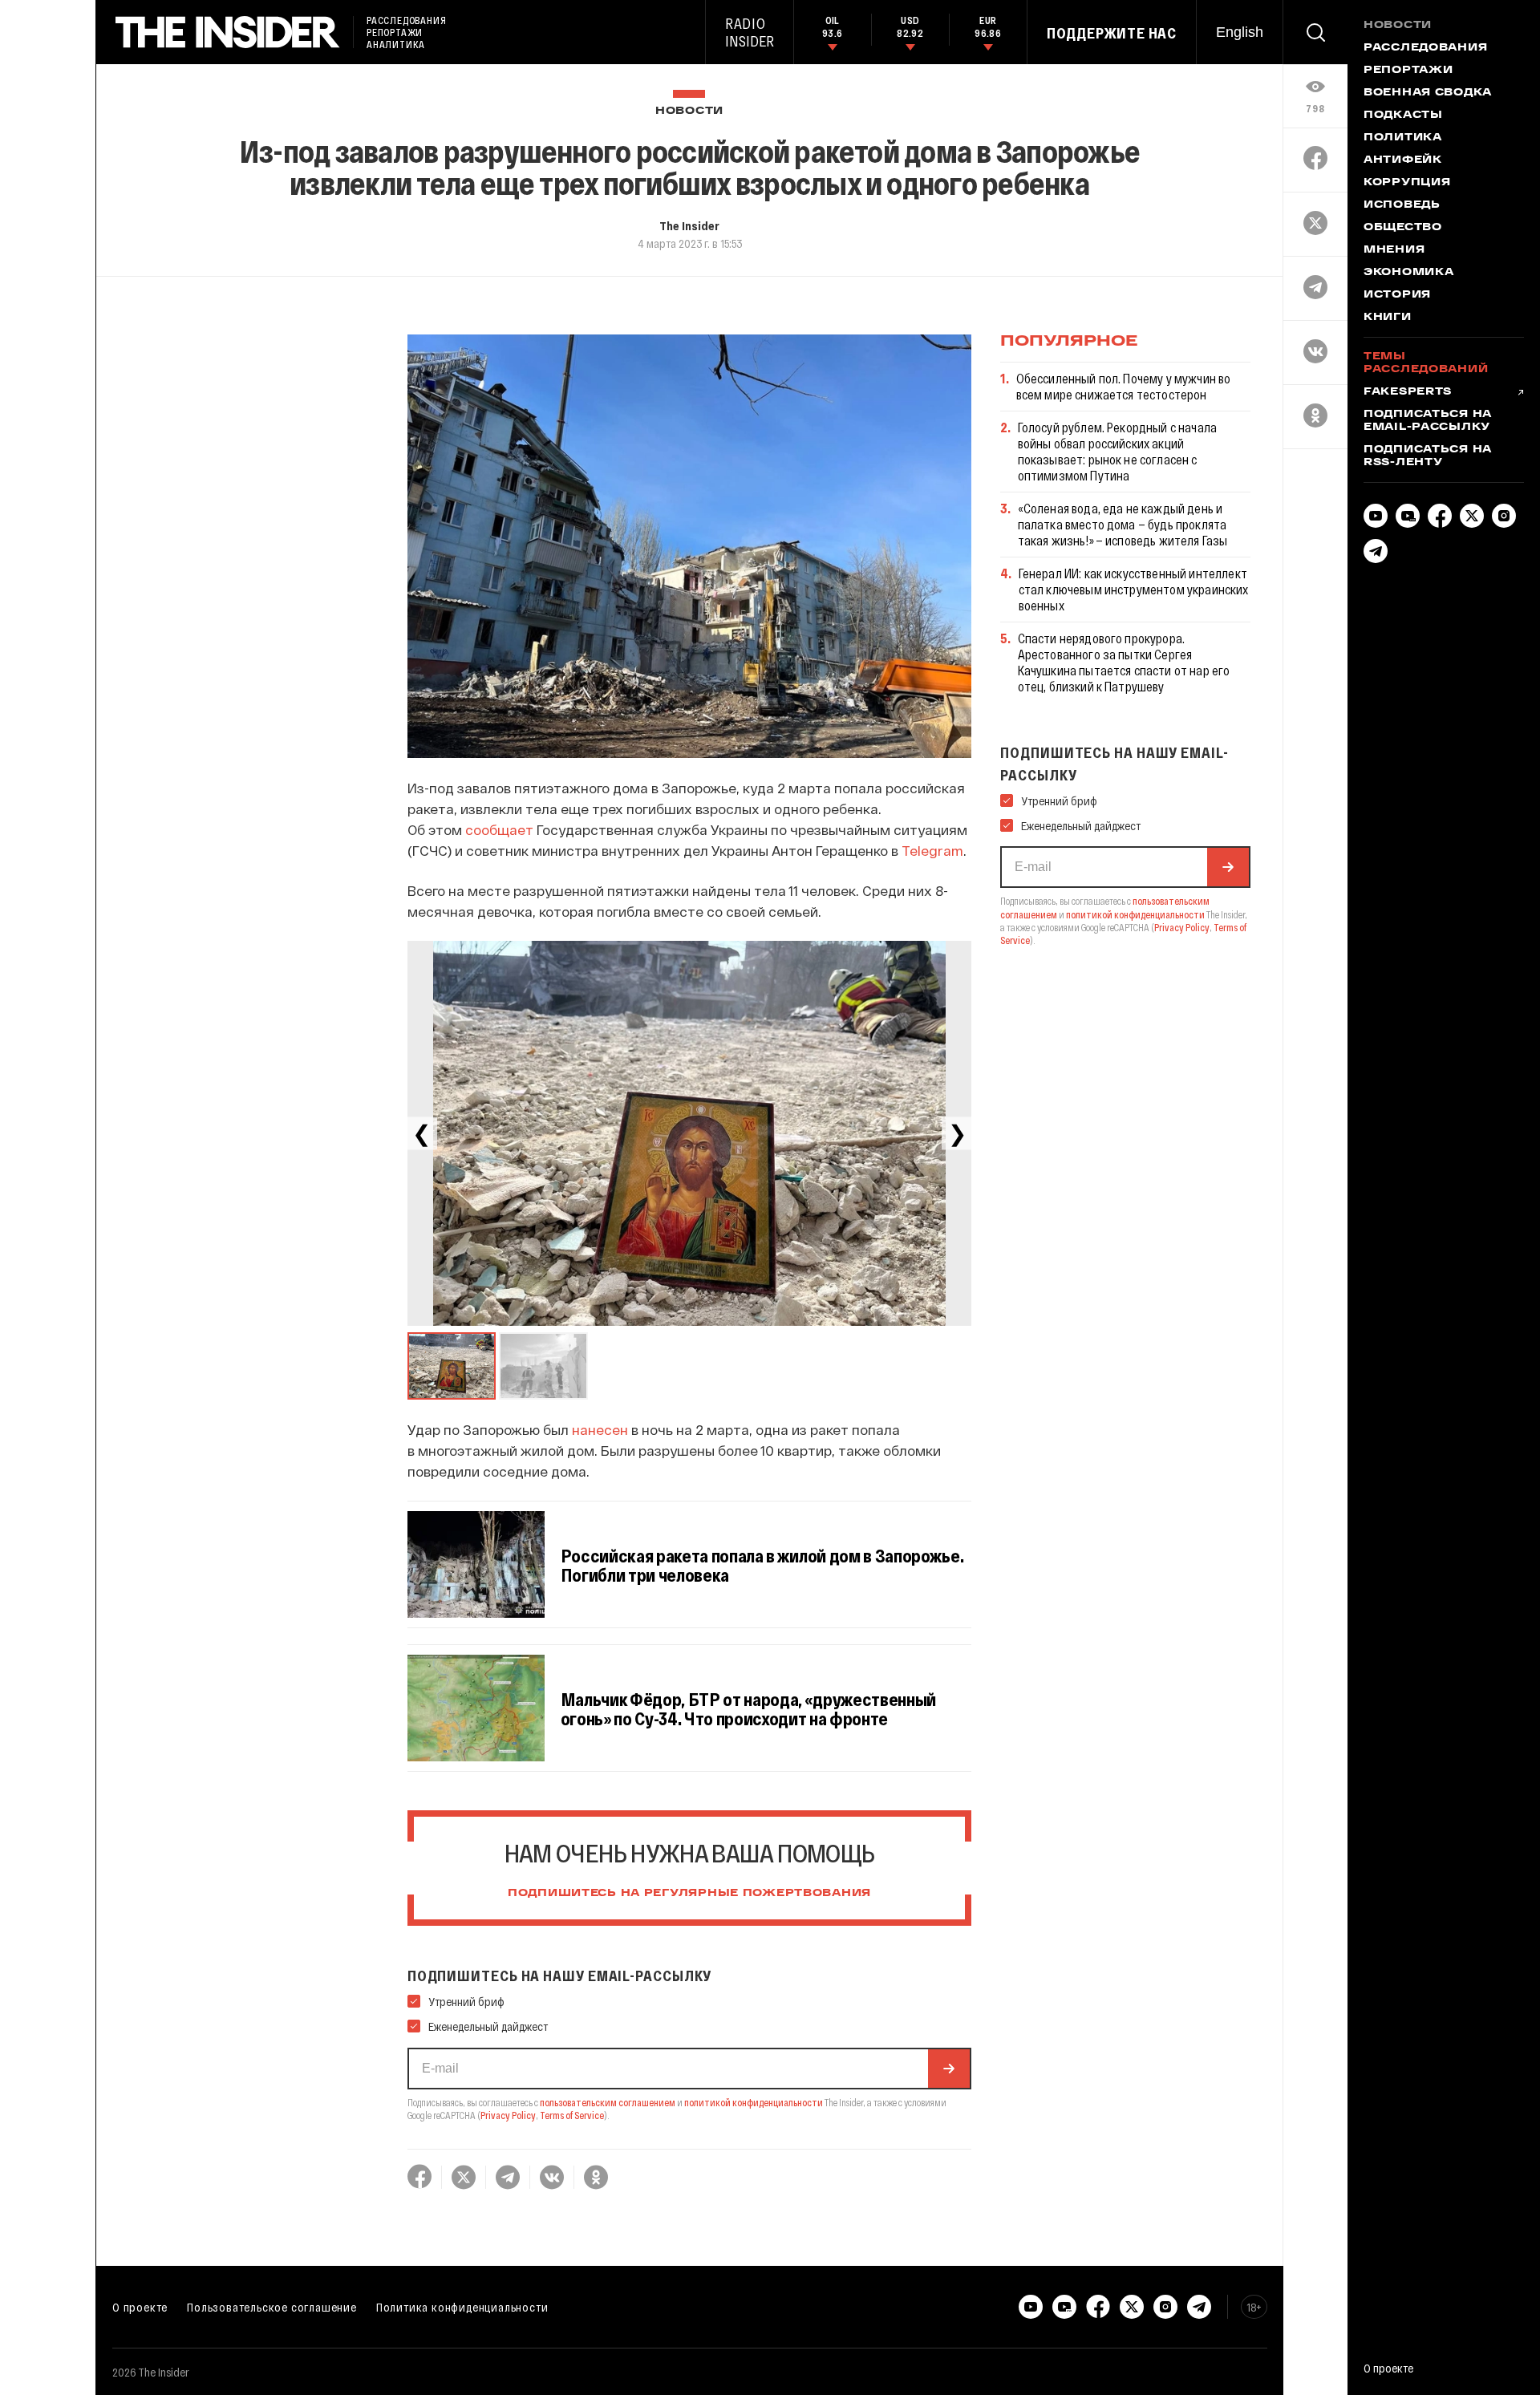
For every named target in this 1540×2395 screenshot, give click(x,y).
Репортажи (1408, 71)
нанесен (600, 1429)
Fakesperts (1408, 392)
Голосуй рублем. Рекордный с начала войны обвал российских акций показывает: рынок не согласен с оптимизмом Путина (1117, 451)
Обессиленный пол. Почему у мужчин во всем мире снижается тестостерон (1124, 386)
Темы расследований (1426, 363)
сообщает (499, 829)
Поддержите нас (1112, 33)
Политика (1403, 138)
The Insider (689, 225)
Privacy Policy (508, 2115)
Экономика (1408, 273)
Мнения (1394, 250)
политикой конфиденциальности (754, 2102)
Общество (1403, 228)
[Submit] (949, 2069)
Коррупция (1407, 183)
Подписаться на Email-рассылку (1428, 421)
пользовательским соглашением (608, 2102)
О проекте (140, 2307)
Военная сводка (1428, 93)
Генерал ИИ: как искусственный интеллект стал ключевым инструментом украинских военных (1134, 589)
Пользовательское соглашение (272, 2307)
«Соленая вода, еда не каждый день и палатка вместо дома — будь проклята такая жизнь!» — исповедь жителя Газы (1123, 524)
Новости (689, 111)
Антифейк (1403, 160)
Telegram (932, 850)
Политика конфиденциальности (462, 2307)
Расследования (1425, 48)
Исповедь (1402, 205)
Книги (1388, 318)
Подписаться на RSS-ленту (1428, 456)
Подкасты (1403, 115)
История (1397, 295)
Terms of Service (572, 2115)
